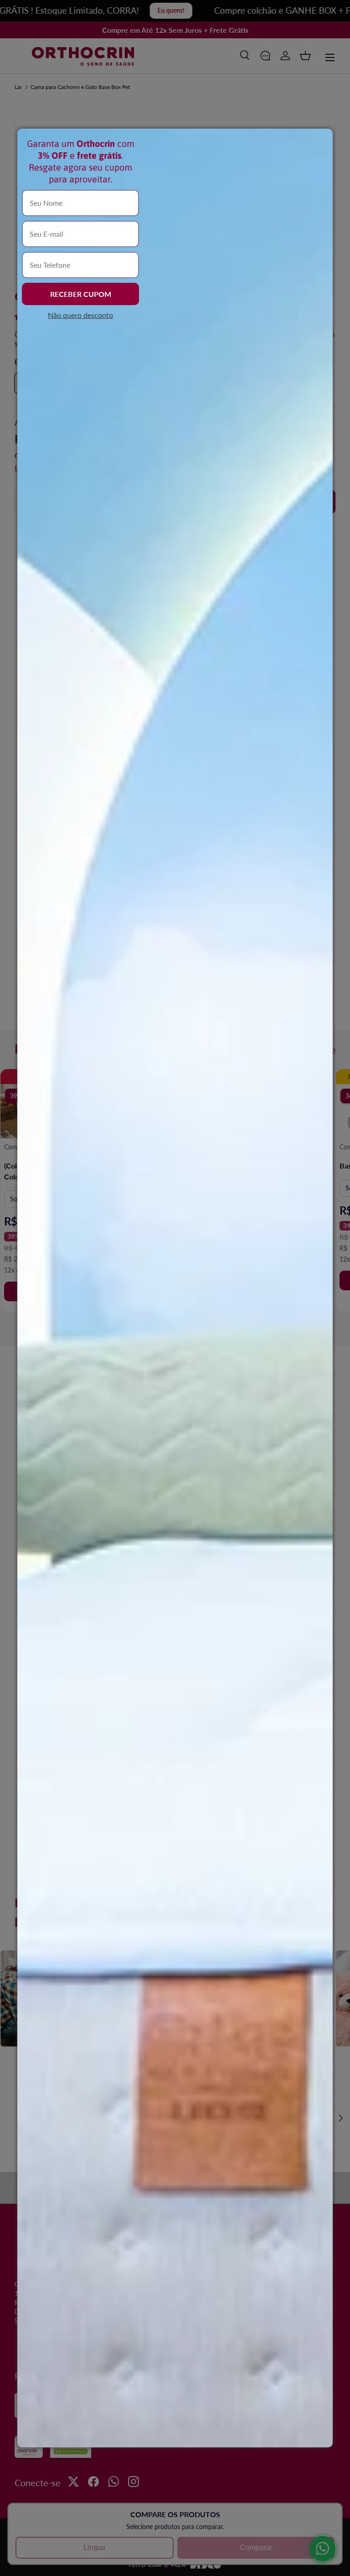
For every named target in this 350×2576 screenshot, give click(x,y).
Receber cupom (81, 294)
